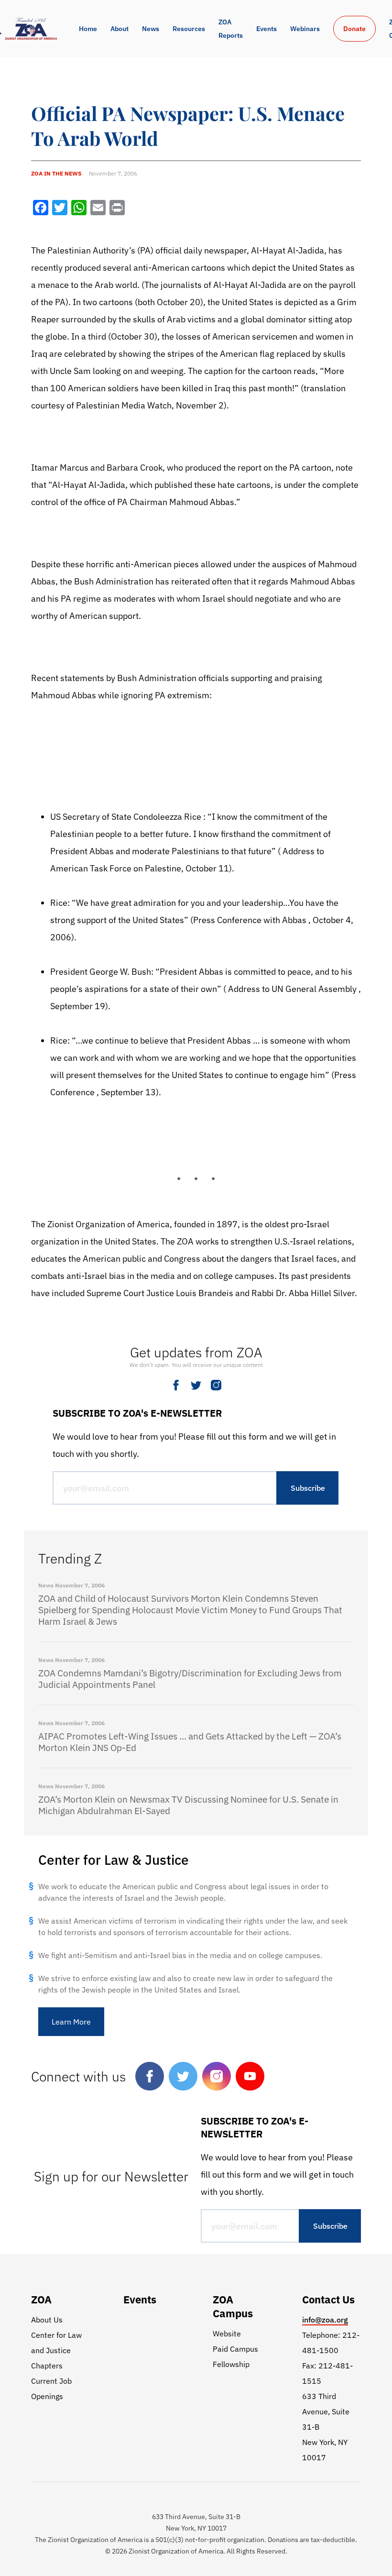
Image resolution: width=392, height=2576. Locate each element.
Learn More (71, 2022)
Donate (354, 29)
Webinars (305, 29)
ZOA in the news (56, 173)
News (151, 29)
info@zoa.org (325, 2320)
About (120, 29)
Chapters (47, 2366)
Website (227, 2334)
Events (267, 29)
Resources (189, 29)
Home (88, 29)
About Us (47, 2320)
